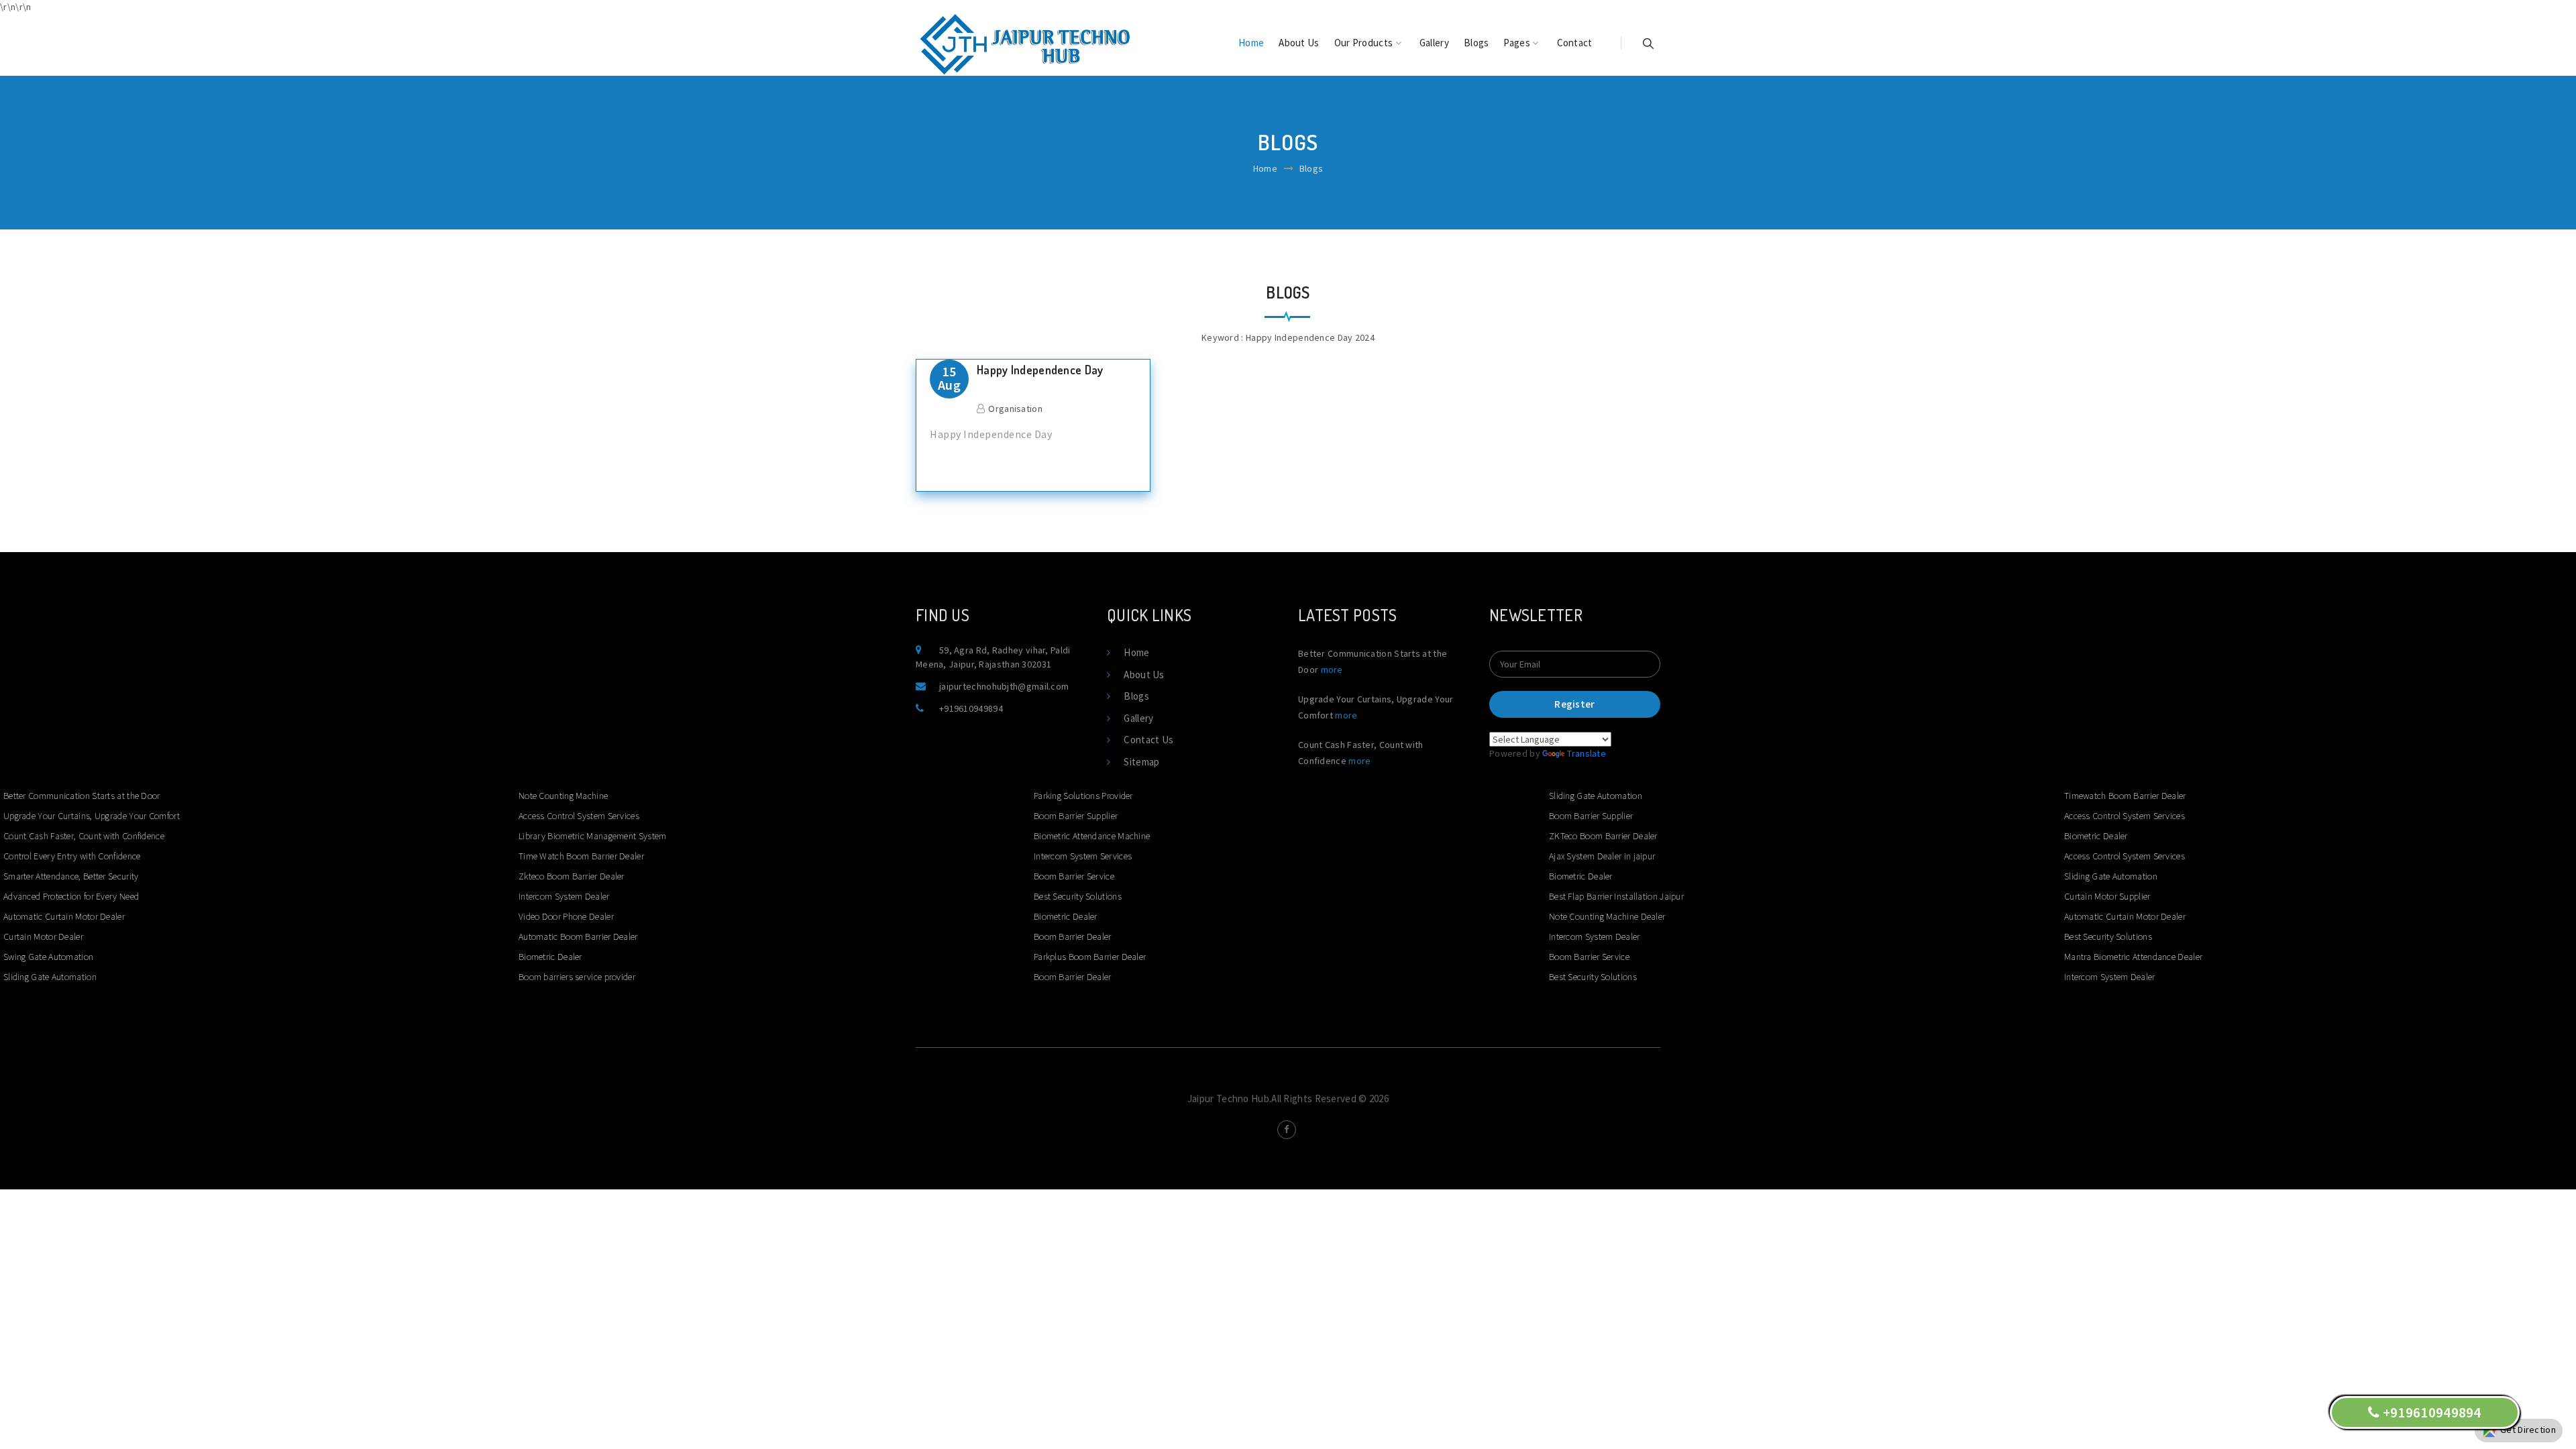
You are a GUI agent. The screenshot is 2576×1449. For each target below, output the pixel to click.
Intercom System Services (1083, 856)
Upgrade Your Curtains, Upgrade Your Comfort (92, 816)
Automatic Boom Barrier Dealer (578, 936)
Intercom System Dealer (564, 896)
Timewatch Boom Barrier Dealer (2125, 796)
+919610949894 (971, 708)
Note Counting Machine (563, 796)
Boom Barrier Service (1074, 876)
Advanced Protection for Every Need (71, 896)
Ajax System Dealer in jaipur (1602, 856)
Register (1574, 704)
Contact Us (1148, 740)
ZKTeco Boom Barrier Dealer (1603, 836)
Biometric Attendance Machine (1092, 836)
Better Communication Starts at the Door (82, 796)
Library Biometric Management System (593, 836)
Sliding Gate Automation (50, 977)
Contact (1575, 43)
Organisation (1015, 409)
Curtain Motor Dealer (43, 936)
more (1332, 669)
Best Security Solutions (1078, 896)
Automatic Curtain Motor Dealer (64, 916)
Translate (1587, 753)
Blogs (1477, 43)
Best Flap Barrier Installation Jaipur (1616, 896)
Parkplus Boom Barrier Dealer (1090, 957)
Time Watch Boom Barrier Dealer (581, 856)
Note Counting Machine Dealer (1607, 916)
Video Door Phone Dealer (566, 916)
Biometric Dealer (550, 957)
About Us (1299, 43)
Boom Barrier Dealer (1073, 936)
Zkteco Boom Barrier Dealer (572, 876)
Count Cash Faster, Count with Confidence (84, 836)
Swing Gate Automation (48, 957)
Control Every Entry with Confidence (72, 856)
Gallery (1434, 43)
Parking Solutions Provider (1083, 796)
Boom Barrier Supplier (1076, 816)
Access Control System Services (579, 816)
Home (1251, 43)
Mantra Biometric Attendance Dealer (2133, 957)
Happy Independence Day (1040, 370)
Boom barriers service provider (577, 977)
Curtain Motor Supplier (2107, 896)
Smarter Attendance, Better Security (71, 876)
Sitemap (1141, 762)
